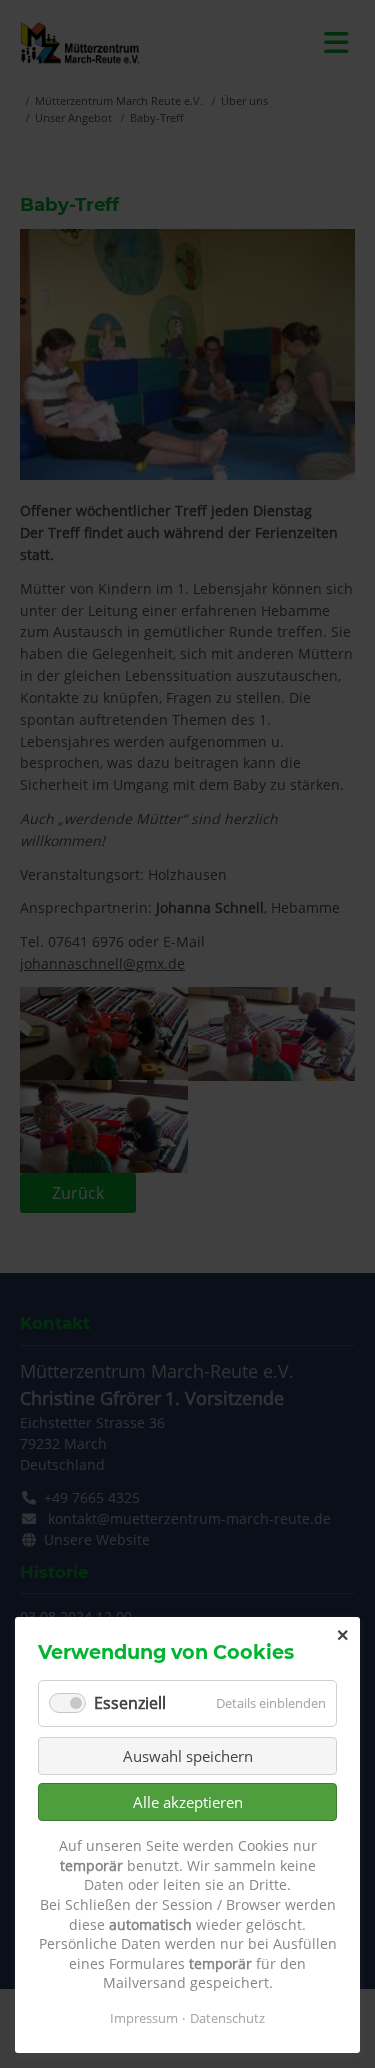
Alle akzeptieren (188, 1802)
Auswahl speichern (188, 1756)
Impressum (144, 2018)
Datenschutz (227, 2018)
